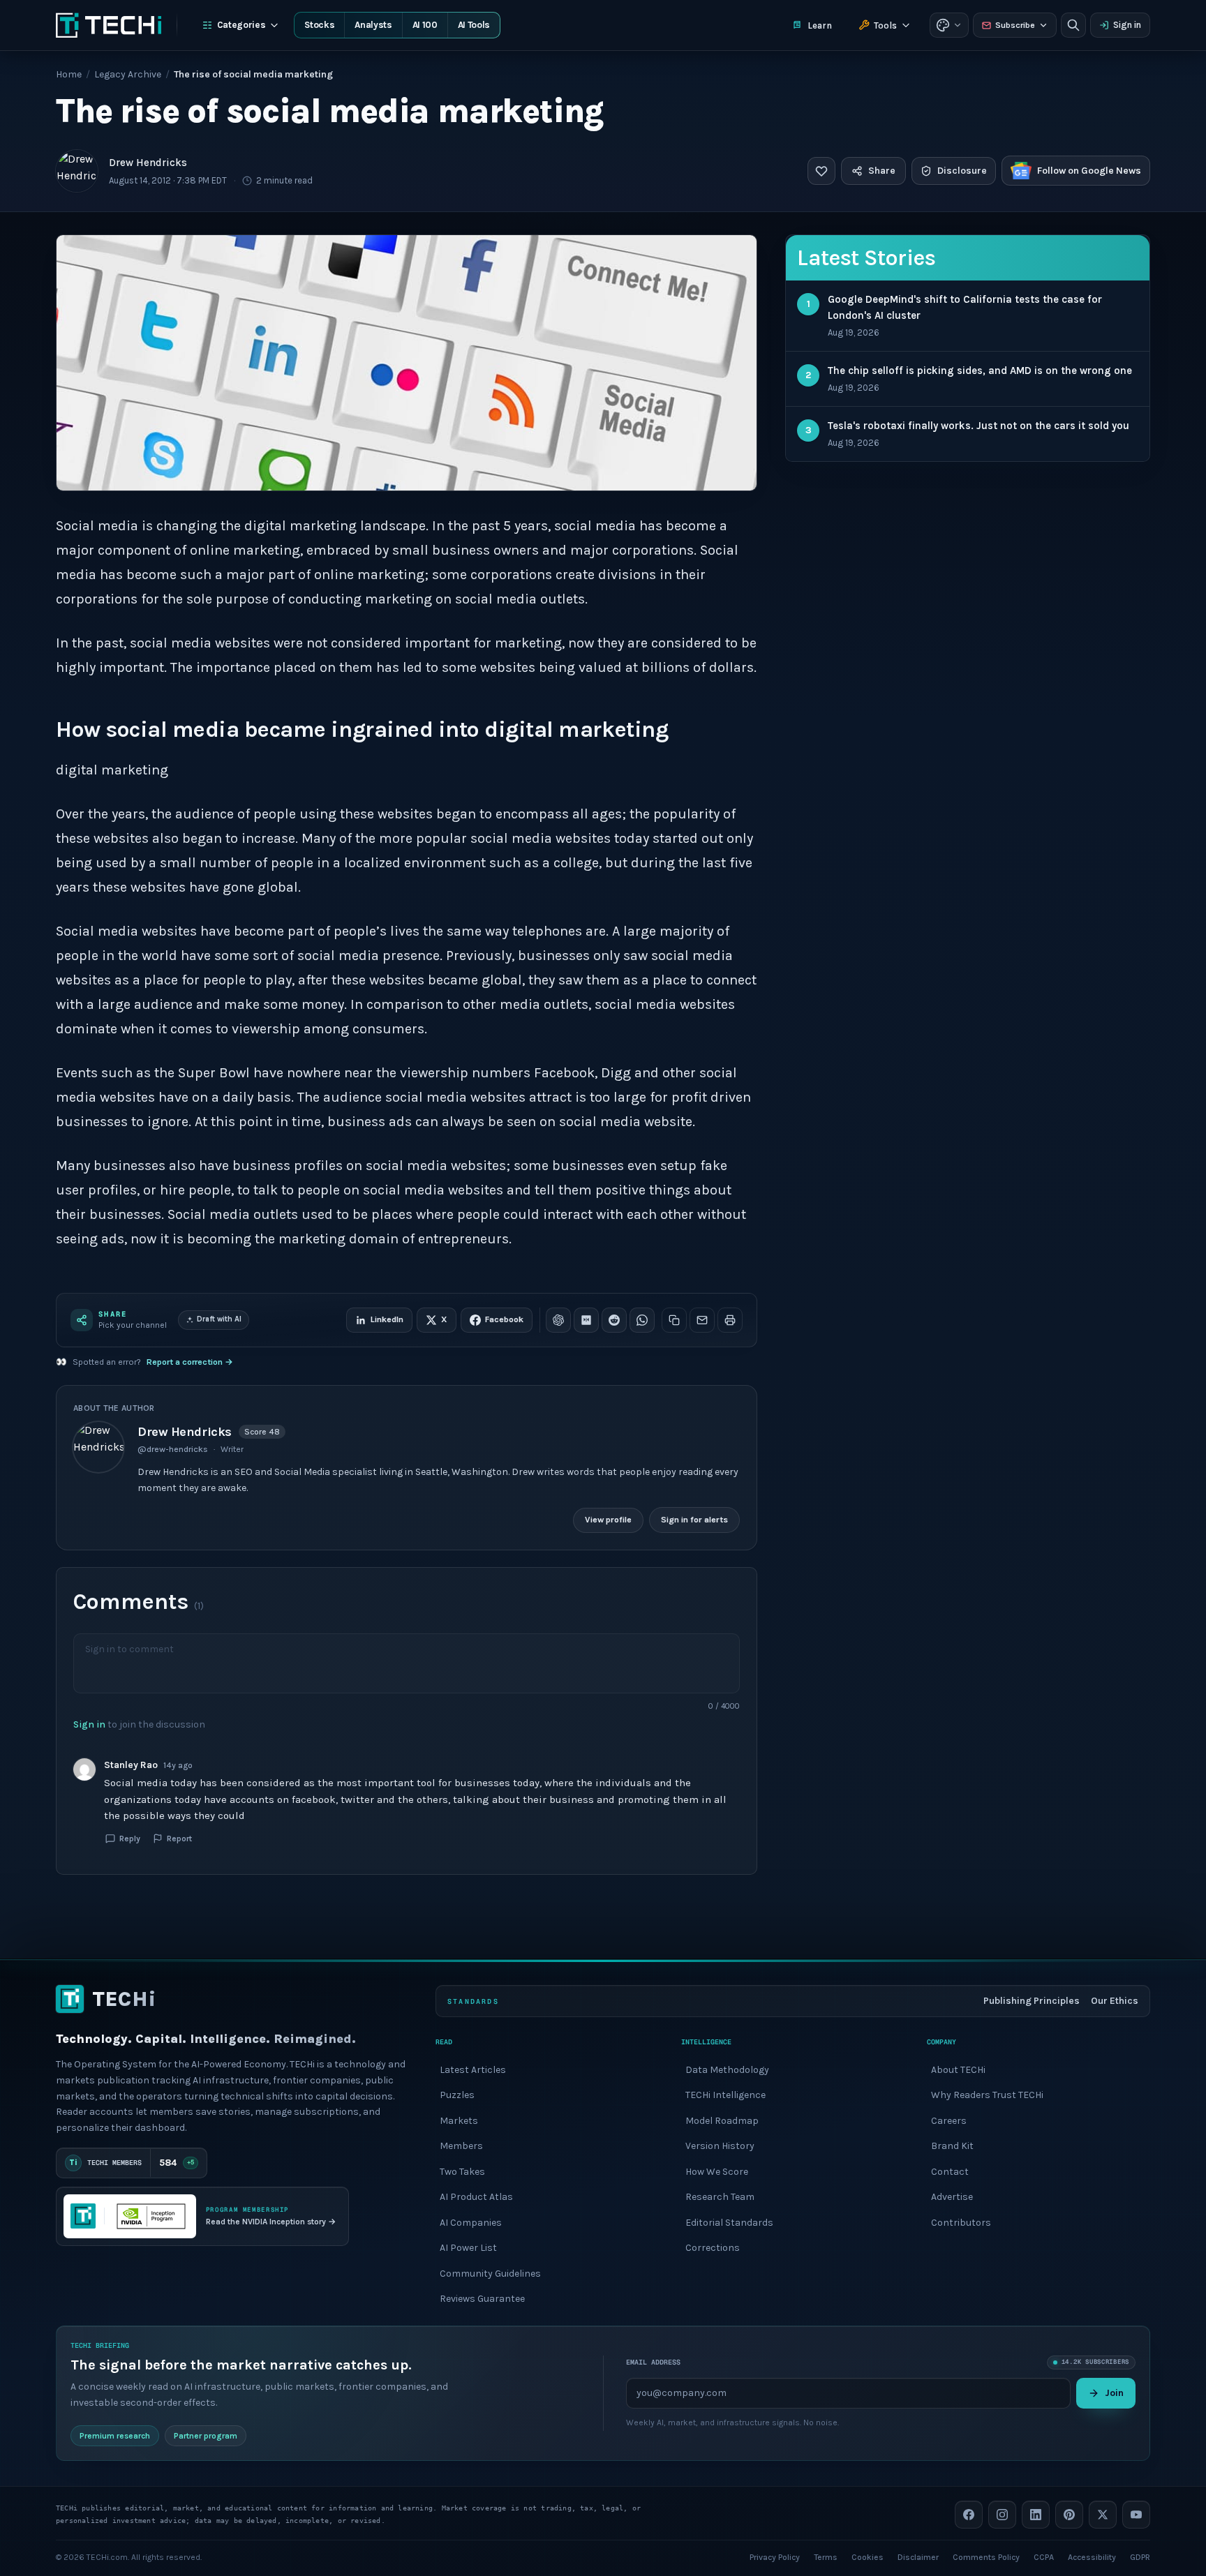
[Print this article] (730, 1320)
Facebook (504, 1319)
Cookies (868, 2556)
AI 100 (425, 25)
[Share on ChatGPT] (558, 1320)
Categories (241, 25)
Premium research (115, 2435)
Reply (130, 1839)
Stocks (319, 25)
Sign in (1127, 25)
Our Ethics (1115, 2001)
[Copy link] (674, 1320)
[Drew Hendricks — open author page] (77, 171)
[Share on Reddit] (614, 1320)
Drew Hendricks (148, 163)
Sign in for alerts (694, 1520)
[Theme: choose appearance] (949, 25)
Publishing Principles (1032, 2001)
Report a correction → (190, 1362)
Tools (885, 25)
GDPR (1140, 2556)
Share (882, 171)
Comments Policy (986, 2556)
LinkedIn (387, 1319)
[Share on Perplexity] (586, 1320)
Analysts (373, 25)
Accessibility (1092, 2556)
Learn (820, 25)
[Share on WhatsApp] (642, 1320)
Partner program (206, 2435)
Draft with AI (219, 1319)
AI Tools (474, 25)
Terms (826, 2556)
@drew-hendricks (173, 1449)
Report (179, 1839)
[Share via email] (702, 1320)
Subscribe (1015, 25)
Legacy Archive (128, 74)
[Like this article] (821, 171)
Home (69, 74)
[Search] (1073, 25)
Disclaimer (918, 2556)
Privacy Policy (775, 2556)
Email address (653, 2362)
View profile (608, 1520)
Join (1114, 2392)
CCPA (1044, 2556)
